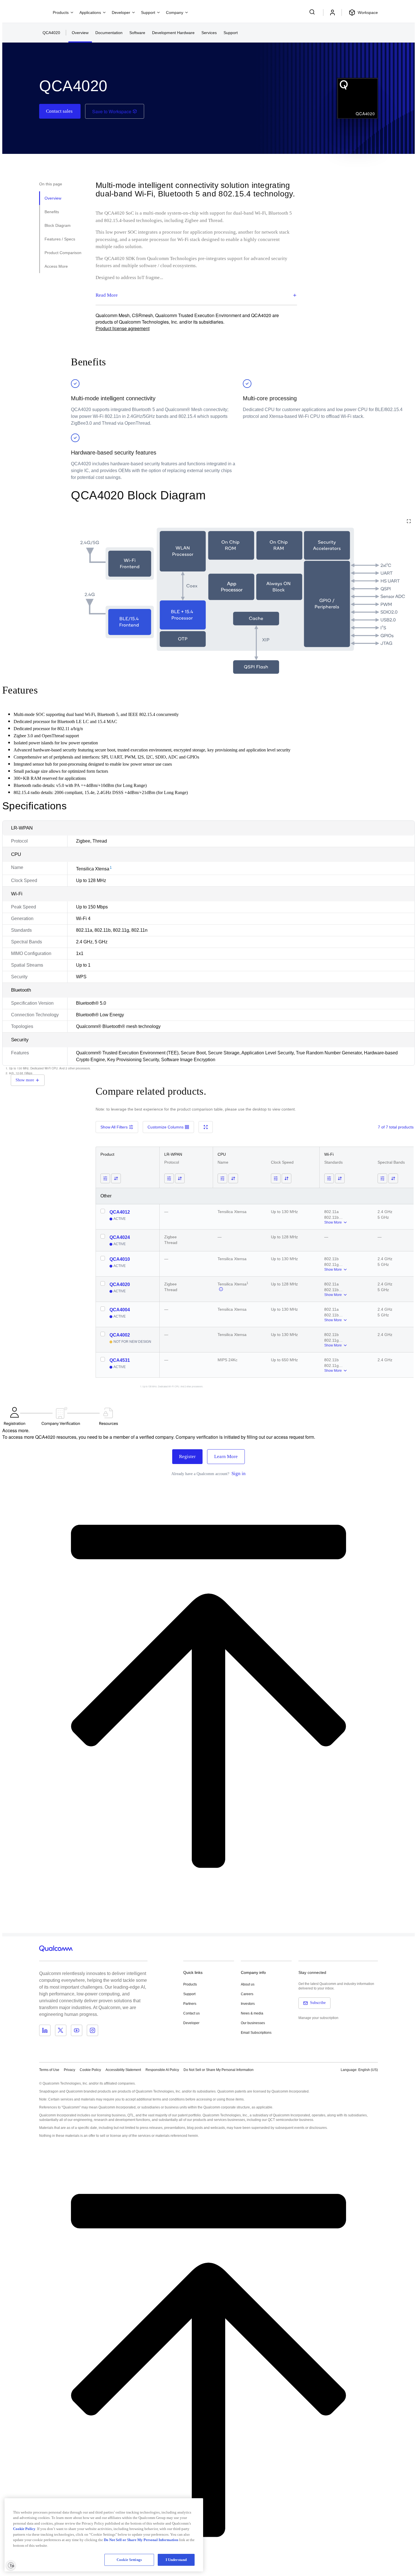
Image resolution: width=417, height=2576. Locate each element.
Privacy (69, 2070)
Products (190, 1984)
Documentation (109, 33)
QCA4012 (120, 1212)
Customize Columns (166, 1127)
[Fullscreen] (206, 1127)
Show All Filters (114, 1127)
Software (137, 33)
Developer (191, 2023)
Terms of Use (49, 2070)
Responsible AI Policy (162, 2070)
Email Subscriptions (256, 2033)
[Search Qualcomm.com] (313, 12)
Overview (80, 33)
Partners (190, 2004)
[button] (219, 2070)
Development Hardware (173, 33)
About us (248, 1984)
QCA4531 (120, 1360)
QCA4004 (120, 1310)
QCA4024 (120, 1237)
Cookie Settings (129, 2560)
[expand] (409, 521)
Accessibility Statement (123, 2070)
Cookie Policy (90, 2070)
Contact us (191, 2013)
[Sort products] (116, 1178)
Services (209, 33)
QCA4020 (120, 1284)
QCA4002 (120, 1335)
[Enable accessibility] (11, 2565)
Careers (247, 1994)
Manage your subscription (318, 2018)
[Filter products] (105, 1178)
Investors (248, 2004)
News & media (252, 2013)
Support (231, 33)
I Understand (176, 2560)
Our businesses (253, 2023)
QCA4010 (120, 1259)
